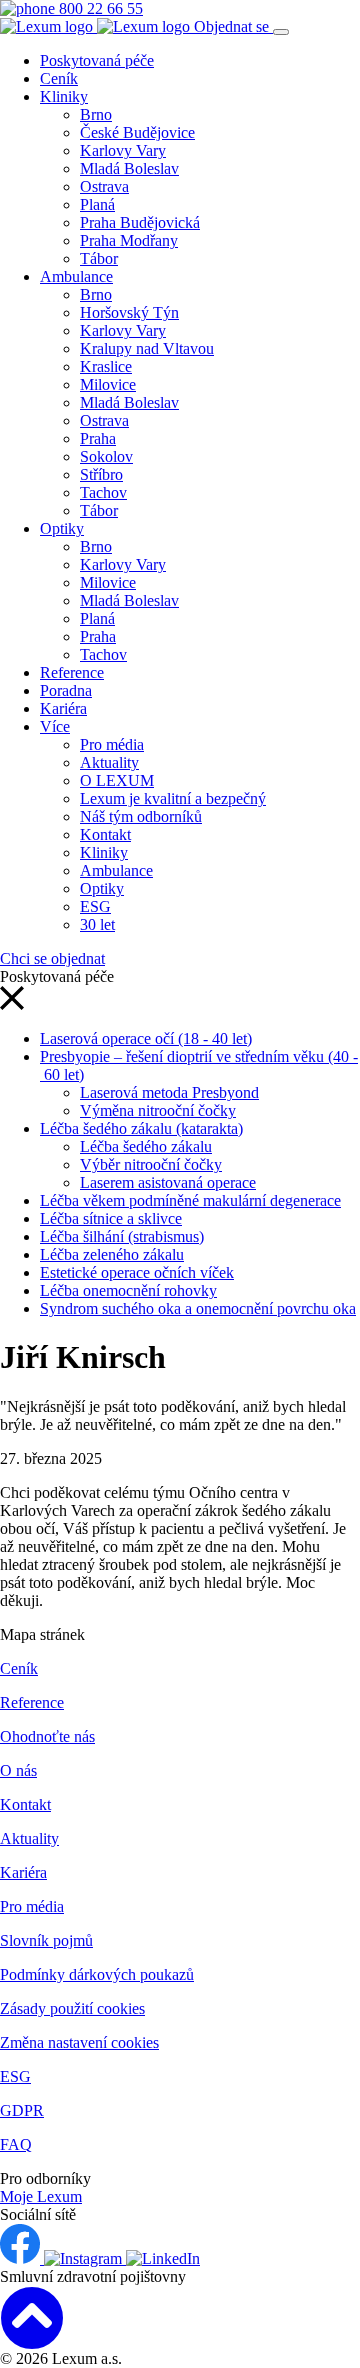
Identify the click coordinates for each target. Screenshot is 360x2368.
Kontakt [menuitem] (105, 834)
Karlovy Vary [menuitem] (123, 150)
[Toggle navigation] (281, 32)
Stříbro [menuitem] (101, 474)
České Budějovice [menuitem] (137, 132)
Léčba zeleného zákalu (112, 1254)
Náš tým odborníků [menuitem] (141, 816)
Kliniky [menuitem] (64, 96)
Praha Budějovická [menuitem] (140, 222)
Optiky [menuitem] (62, 528)
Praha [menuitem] (98, 438)
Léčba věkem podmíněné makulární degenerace (190, 1200)
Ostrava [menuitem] (104, 186)
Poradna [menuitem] (66, 690)
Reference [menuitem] (72, 672)
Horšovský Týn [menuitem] (129, 312)
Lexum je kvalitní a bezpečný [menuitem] (173, 798)
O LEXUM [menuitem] (117, 780)
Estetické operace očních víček (137, 1272)
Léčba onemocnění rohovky (128, 1290)
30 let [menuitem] (97, 924)
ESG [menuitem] (95, 906)
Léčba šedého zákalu (146, 1146)
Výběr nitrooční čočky (151, 1164)
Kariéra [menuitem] (63, 708)
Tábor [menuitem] (99, 258)
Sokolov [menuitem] (106, 456)
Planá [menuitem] (97, 204)
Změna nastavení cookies (79, 2042)
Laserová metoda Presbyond (169, 1092)
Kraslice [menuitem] (106, 366)
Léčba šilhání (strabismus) (122, 1236)
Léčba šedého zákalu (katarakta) (141, 1128)
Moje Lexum (41, 2196)
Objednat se (233, 26)
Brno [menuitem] (96, 114)
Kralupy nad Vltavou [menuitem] (147, 348)
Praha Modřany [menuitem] (129, 240)
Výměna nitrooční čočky (158, 1110)
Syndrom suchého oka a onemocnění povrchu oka (198, 1308)
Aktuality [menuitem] (109, 762)
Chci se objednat (52, 958)
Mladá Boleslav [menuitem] (129, 168)
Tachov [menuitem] (103, 492)
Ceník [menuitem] (59, 78)
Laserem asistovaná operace (168, 1182)
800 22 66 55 (99, 8)
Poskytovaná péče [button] (97, 60)
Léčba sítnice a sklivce (111, 1218)
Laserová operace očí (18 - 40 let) (146, 1038)
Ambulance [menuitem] (76, 276)
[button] (12, 1004)
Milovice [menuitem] (108, 384)
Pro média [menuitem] (112, 744)
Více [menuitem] (55, 726)
